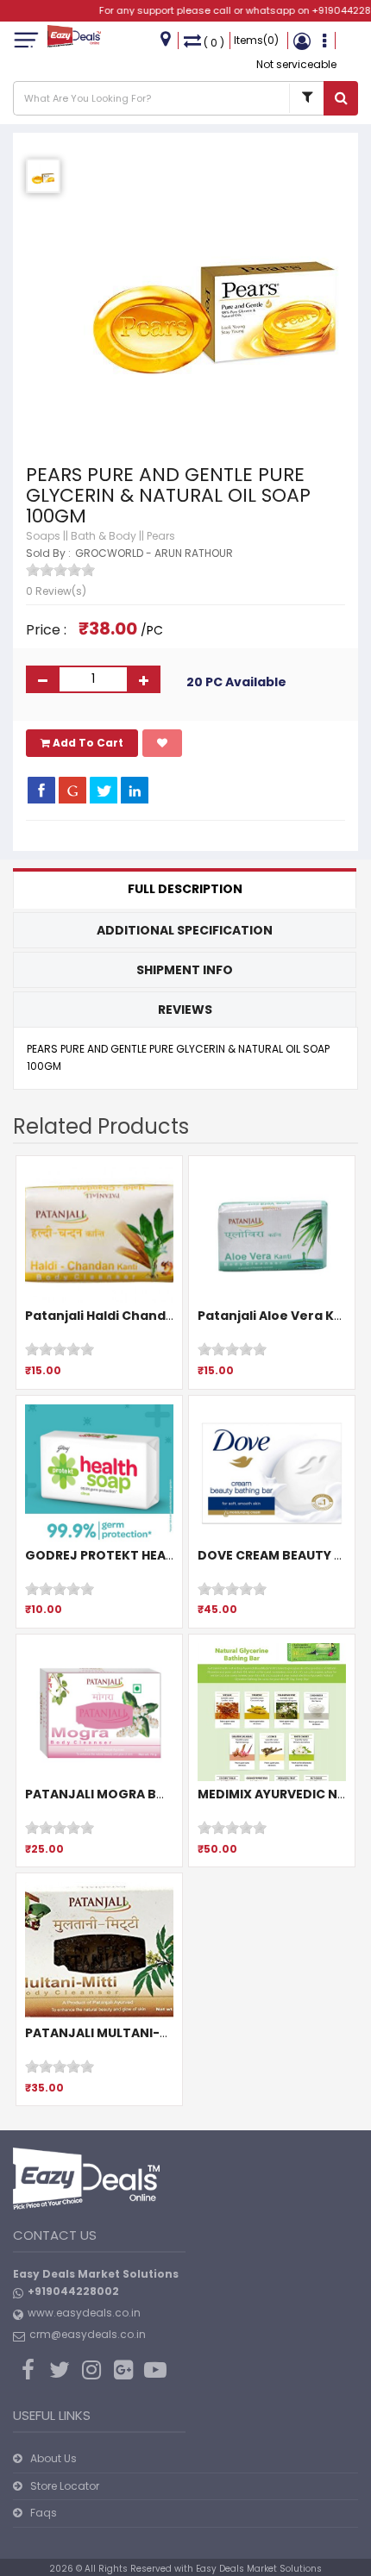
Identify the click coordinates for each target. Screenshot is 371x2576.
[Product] (306, 98)
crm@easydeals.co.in (88, 2334)
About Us (53, 2458)
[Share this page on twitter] (104, 790)
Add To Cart (87, 743)
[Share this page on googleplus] (72, 790)
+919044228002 (73, 2291)
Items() (256, 40)
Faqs (44, 2513)
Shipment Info (185, 970)
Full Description (185, 889)
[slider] (60, 570)
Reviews (185, 1010)
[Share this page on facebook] (41, 790)
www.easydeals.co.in (84, 2313)
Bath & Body (104, 536)
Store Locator (65, 2486)
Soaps (43, 536)
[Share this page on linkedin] (135, 790)
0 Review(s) (56, 591)
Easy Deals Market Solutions (259, 2569)
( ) (214, 43)
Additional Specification (185, 930)
